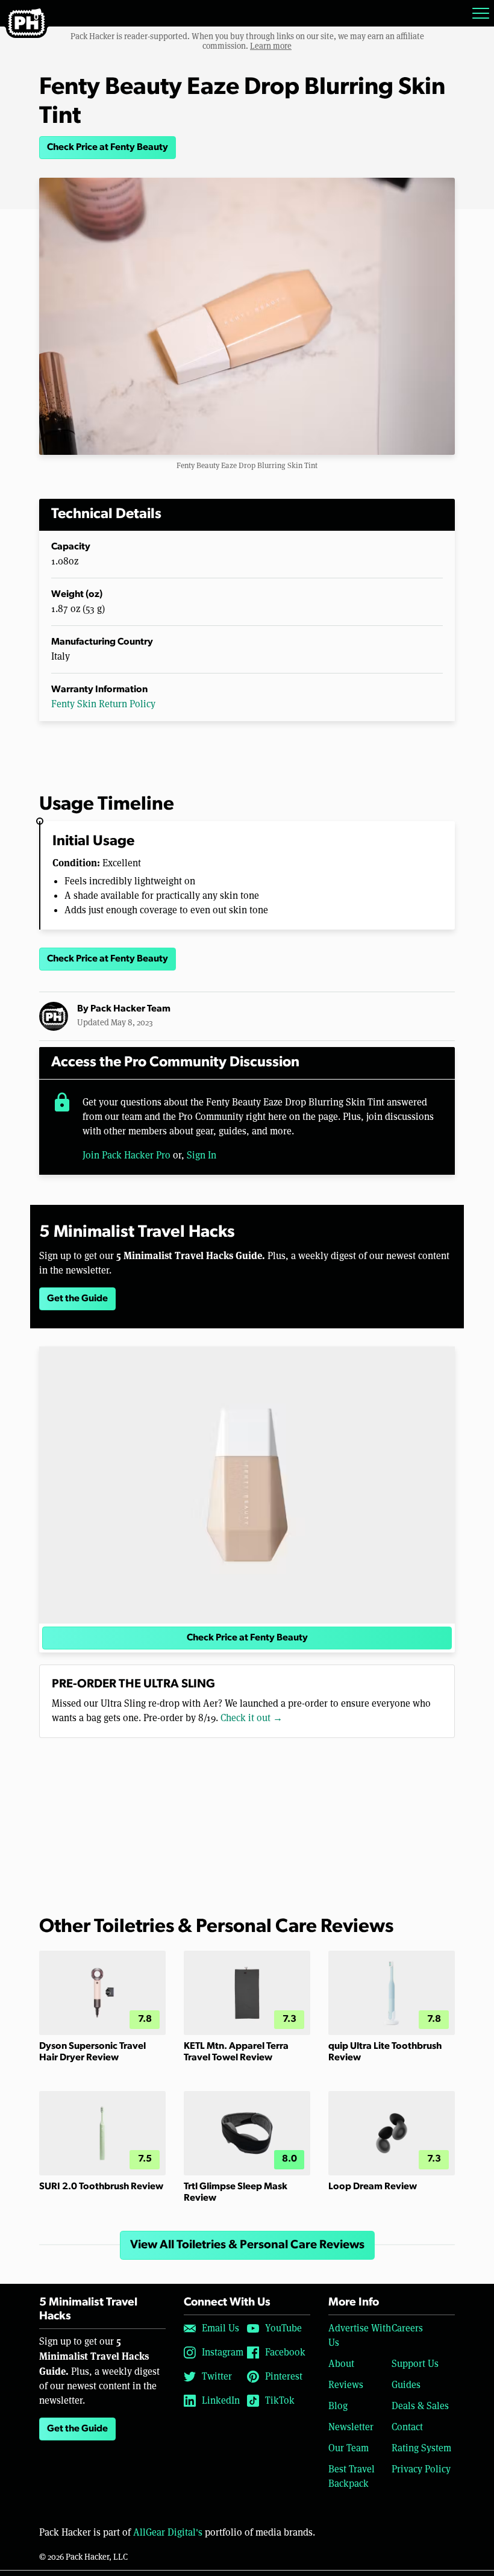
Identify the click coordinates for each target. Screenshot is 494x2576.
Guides (406, 2385)
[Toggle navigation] (481, 13)
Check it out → (252, 1718)
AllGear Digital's (168, 2532)
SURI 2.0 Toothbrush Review (101, 2187)
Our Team (349, 2448)
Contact (407, 2427)
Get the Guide (77, 1299)
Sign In (202, 1155)
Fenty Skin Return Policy (103, 704)
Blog (338, 2406)
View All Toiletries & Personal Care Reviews (247, 2245)
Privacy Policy (421, 2469)
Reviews (346, 2385)
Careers (407, 2328)
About (341, 2364)
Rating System (421, 2448)
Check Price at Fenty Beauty (108, 148)
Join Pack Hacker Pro (127, 1155)
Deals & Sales (420, 2406)
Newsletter (351, 2427)
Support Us (415, 2364)
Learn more (271, 46)
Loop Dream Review (373, 2187)
